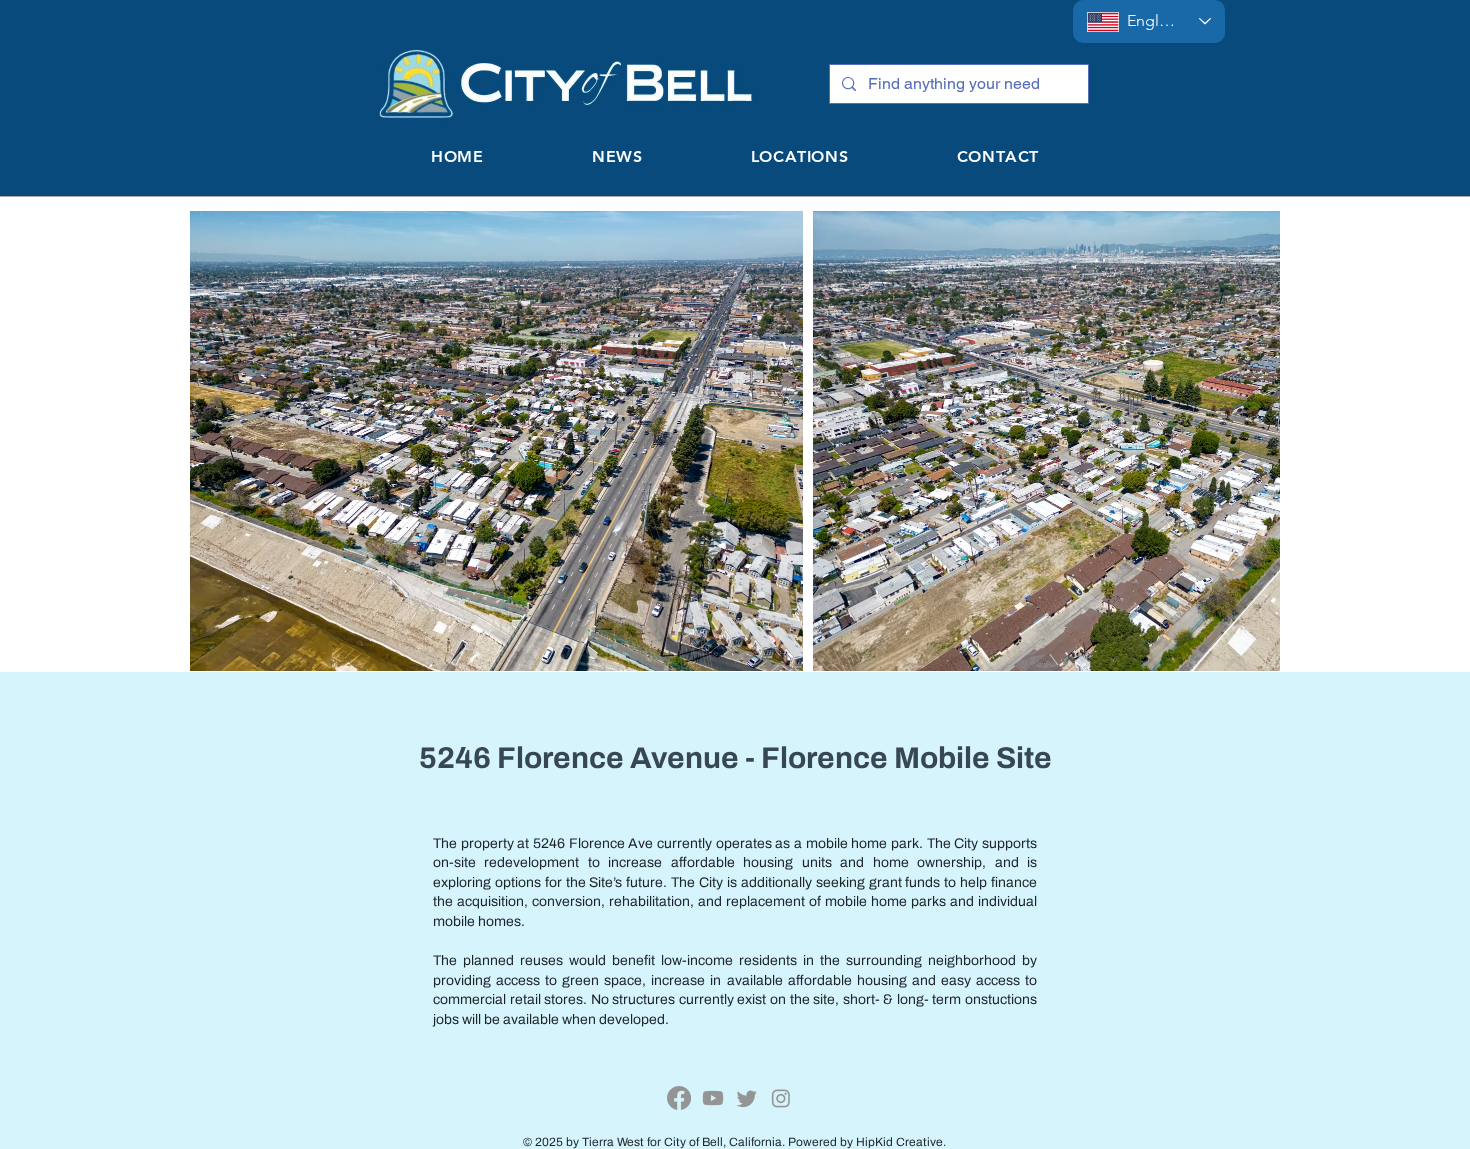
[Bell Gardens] (679, 1098)
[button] (800, 156)
